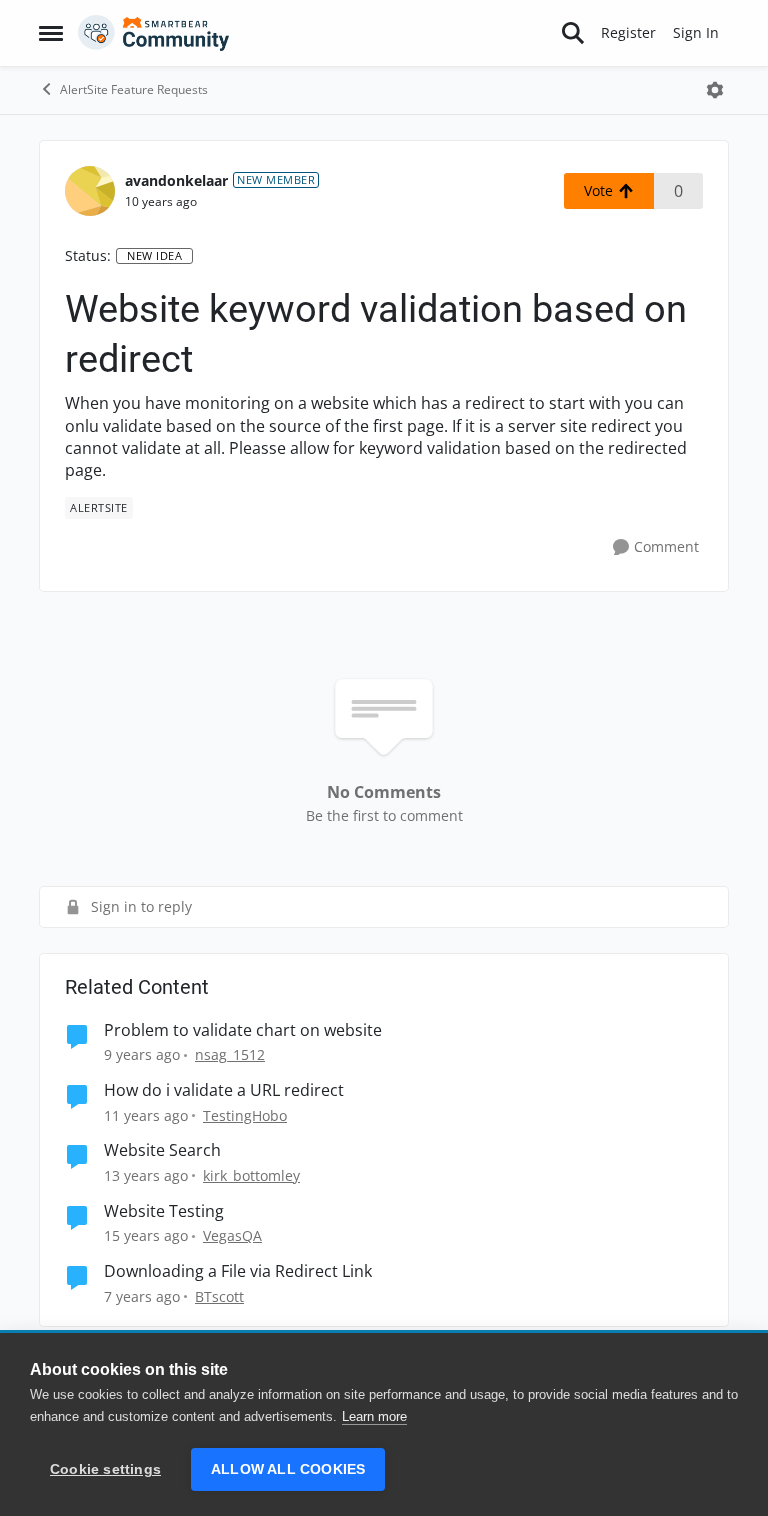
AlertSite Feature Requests (134, 89)
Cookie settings (105, 1469)
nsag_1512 (230, 1054)
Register (628, 32)
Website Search (162, 1150)
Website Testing (164, 1211)
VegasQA (232, 1235)
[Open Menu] (715, 90)
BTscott (219, 1296)
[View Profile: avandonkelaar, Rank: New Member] (90, 191)
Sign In (696, 32)
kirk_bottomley (251, 1175)
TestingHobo (245, 1115)
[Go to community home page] (154, 33)
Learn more (374, 1416)
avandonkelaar (176, 180)
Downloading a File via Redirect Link (238, 1271)
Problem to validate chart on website (243, 1030)
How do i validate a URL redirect (224, 1090)
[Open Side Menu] (51, 33)
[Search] (573, 33)
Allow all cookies (288, 1469)
